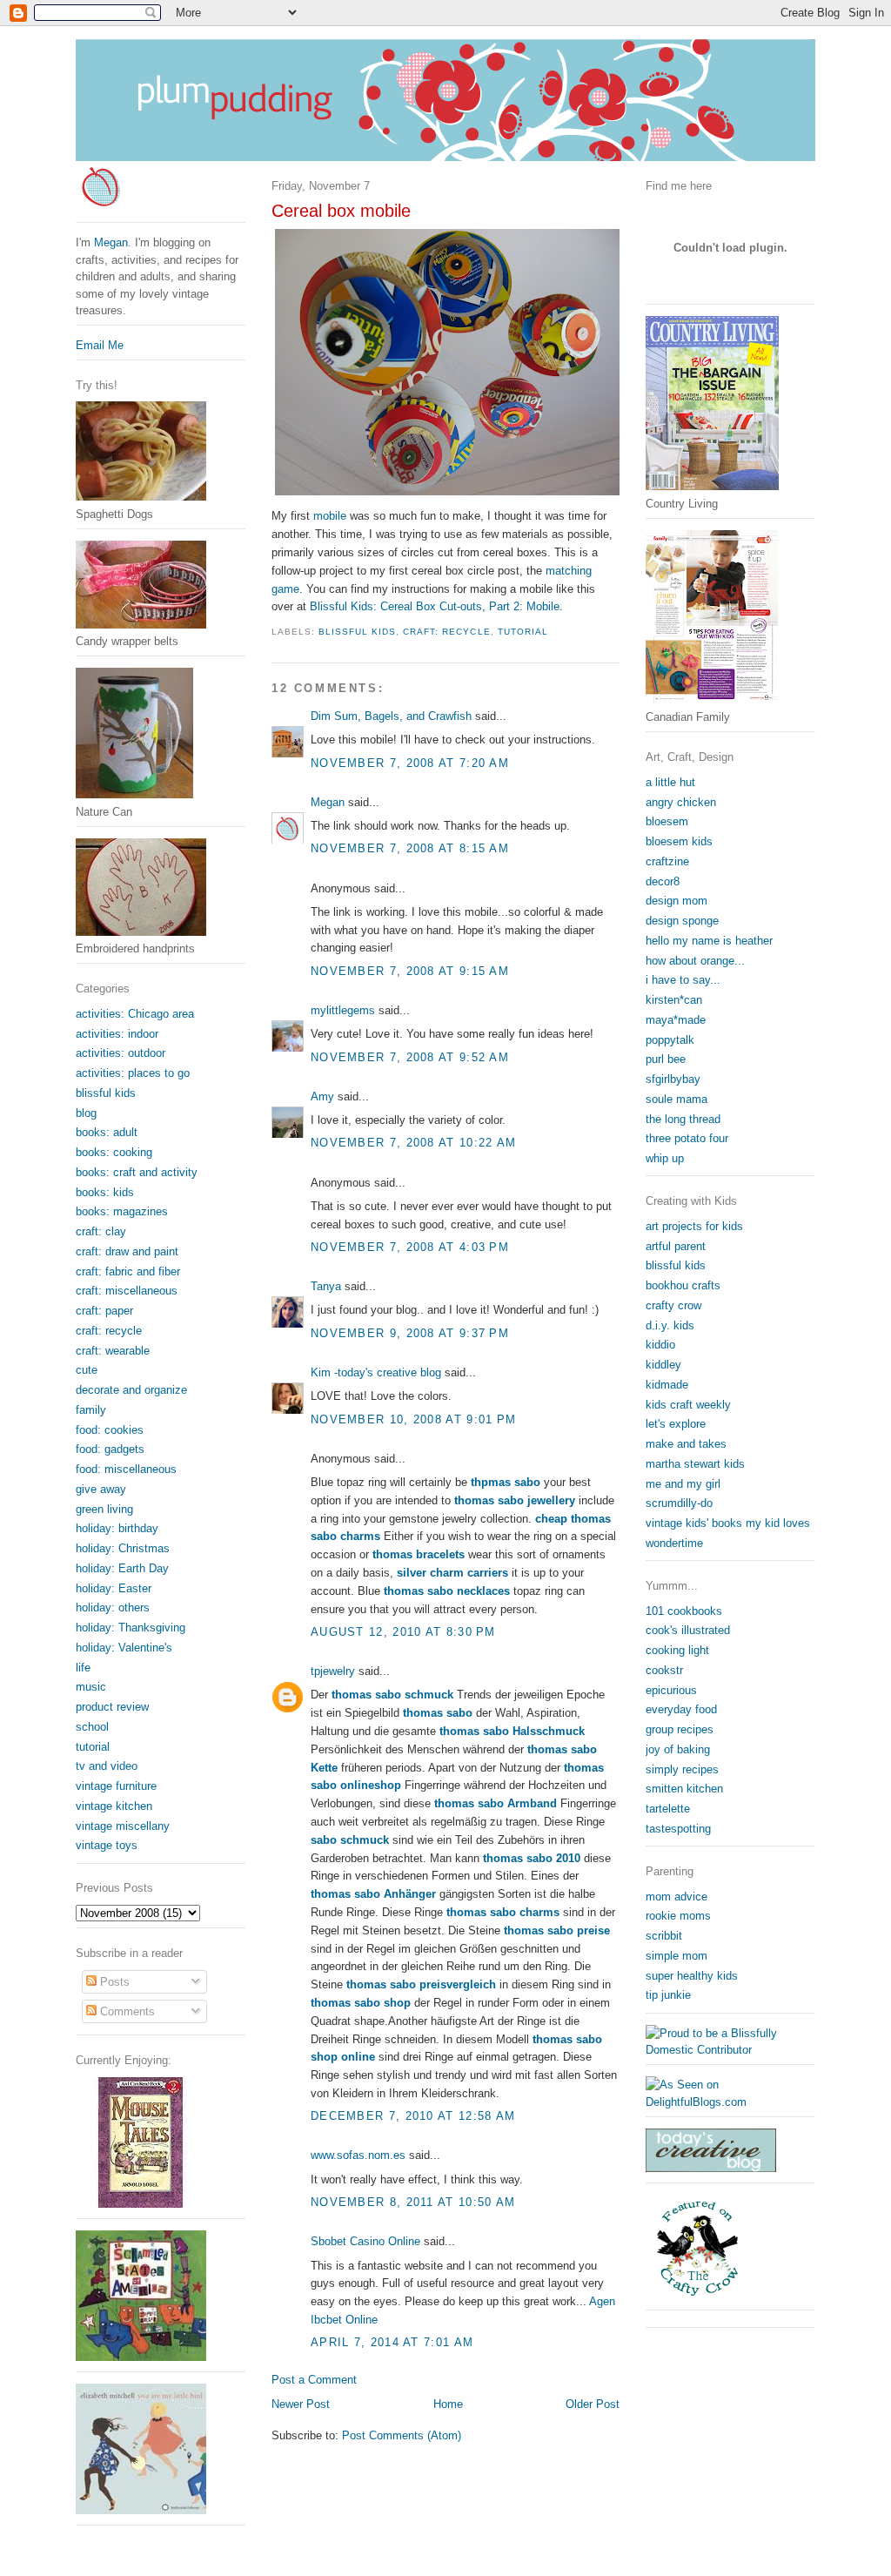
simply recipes (682, 1769)
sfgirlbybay (673, 1079)
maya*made (676, 1020)
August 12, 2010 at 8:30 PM (403, 1632)
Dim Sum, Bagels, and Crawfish (391, 716)
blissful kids (676, 1265)
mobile (330, 516)
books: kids (105, 1192)
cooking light (677, 1650)
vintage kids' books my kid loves (728, 1523)
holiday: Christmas (123, 1548)
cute (87, 1370)
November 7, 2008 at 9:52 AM (410, 1057)
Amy (322, 1096)
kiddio (660, 1345)
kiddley (663, 1365)
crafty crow (673, 1305)
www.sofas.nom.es (358, 2155)
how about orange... (695, 961)
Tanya (326, 1286)
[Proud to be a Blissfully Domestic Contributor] (730, 2050)
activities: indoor (117, 1034)
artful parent (676, 1246)
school (92, 1727)
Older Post (593, 2404)
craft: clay (101, 1231)
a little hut (670, 782)
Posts (113, 1982)
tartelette (668, 1809)
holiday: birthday (117, 1528)
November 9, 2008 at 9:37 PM (410, 1333)
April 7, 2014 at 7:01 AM (392, 2342)
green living (104, 1509)
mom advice (677, 1897)
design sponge (682, 921)
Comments (126, 2011)
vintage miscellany (123, 1826)
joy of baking (678, 1749)
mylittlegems (343, 1010)
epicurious (671, 1690)
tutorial (523, 632)
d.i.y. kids (670, 1325)
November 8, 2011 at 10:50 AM (413, 2202)
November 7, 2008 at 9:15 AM (410, 971)
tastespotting (678, 1829)
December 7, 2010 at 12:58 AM (413, 2116)
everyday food (681, 1709)
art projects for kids (694, 1226)
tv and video (107, 1766)
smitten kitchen (684, 1789)
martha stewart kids (695, 1464)
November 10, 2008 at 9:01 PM (413, 1419)
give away (101, 1489)
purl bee (666, 1059)
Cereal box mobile (341, 211)
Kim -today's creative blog (376, 1372)
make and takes (686, 1444)
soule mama (677, 1099)
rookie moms (678, 1916)
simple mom (677, 1956)
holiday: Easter (114, 1588)
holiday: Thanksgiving (131, 1628)
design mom (677, 901)
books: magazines (122, 1211)
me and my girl (683, 1484)
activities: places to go (133, 1073)
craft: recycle (446, 632)
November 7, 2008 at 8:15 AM (410, 848)
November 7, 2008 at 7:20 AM (410, 763)
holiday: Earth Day (122, 1568)
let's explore (676, 1424)
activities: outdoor (121, 1053)
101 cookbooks (684, 1611)
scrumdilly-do (679, 1503)
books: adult (107, 1132)
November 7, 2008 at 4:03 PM (410, 1247)
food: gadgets (110, 1449)
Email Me (100, 345)
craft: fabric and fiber (128, 1271)
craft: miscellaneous (127, 1291)
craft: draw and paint (127, 1251)
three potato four (687, 1138)
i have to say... (683, 980)
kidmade (667, 1385)
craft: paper (104, 1311)
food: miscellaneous (126, 1469)
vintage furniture (116, 1786)
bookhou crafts (683, 1285)
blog (86, 1113)
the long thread (683, 1119)
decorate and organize (131, 1390)
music (91, 1687)
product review (112, 1707)
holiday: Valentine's (124, 1648)
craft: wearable (113, 1351)
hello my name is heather (709, 941)
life (83, 1668)
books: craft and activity (137, 1172)
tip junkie (668, 1995)
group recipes (680, 1729)
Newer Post (301, 2404)
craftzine (667, 861)
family (91, 1410)
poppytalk (670, 1040)
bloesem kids (679, 841)
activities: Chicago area (135, 1014)
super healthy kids (692, 1976)
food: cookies (110, 1430)
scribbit (664, 1936)
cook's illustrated (688, 1630)
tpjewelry (333, 1671)
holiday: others (113, 1607)
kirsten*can (674, 1000)
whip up (665, 1158)
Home (448, 2404)
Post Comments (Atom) (402, 2435)
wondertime (674, 1543)
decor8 (663, 881)
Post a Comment (314, 2380)
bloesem (667, 821)
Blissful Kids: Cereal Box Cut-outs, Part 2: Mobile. (436, 606)
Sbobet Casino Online (365, 2241)
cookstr (664, 1670)
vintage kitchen (114, 1806)
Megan (328, 802)
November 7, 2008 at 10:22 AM (413, 1143)
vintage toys (107, 1845)
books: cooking (114, 1152)
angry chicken (681, 802)
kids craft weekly (688, 1405)
